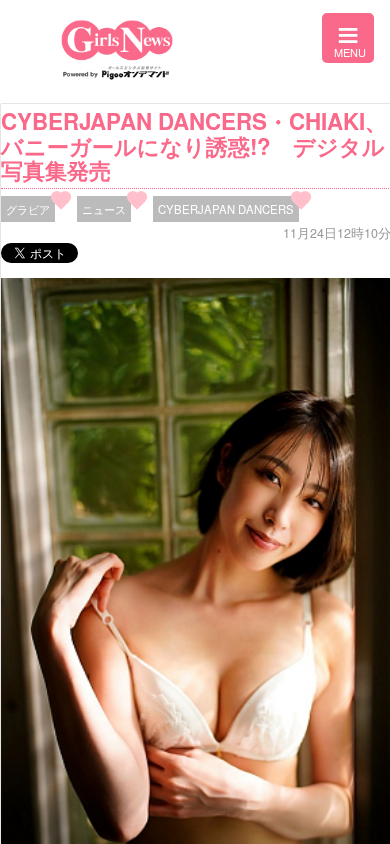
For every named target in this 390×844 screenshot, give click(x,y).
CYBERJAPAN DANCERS (226, 209)
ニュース (104, 209)
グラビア (28, 209)
